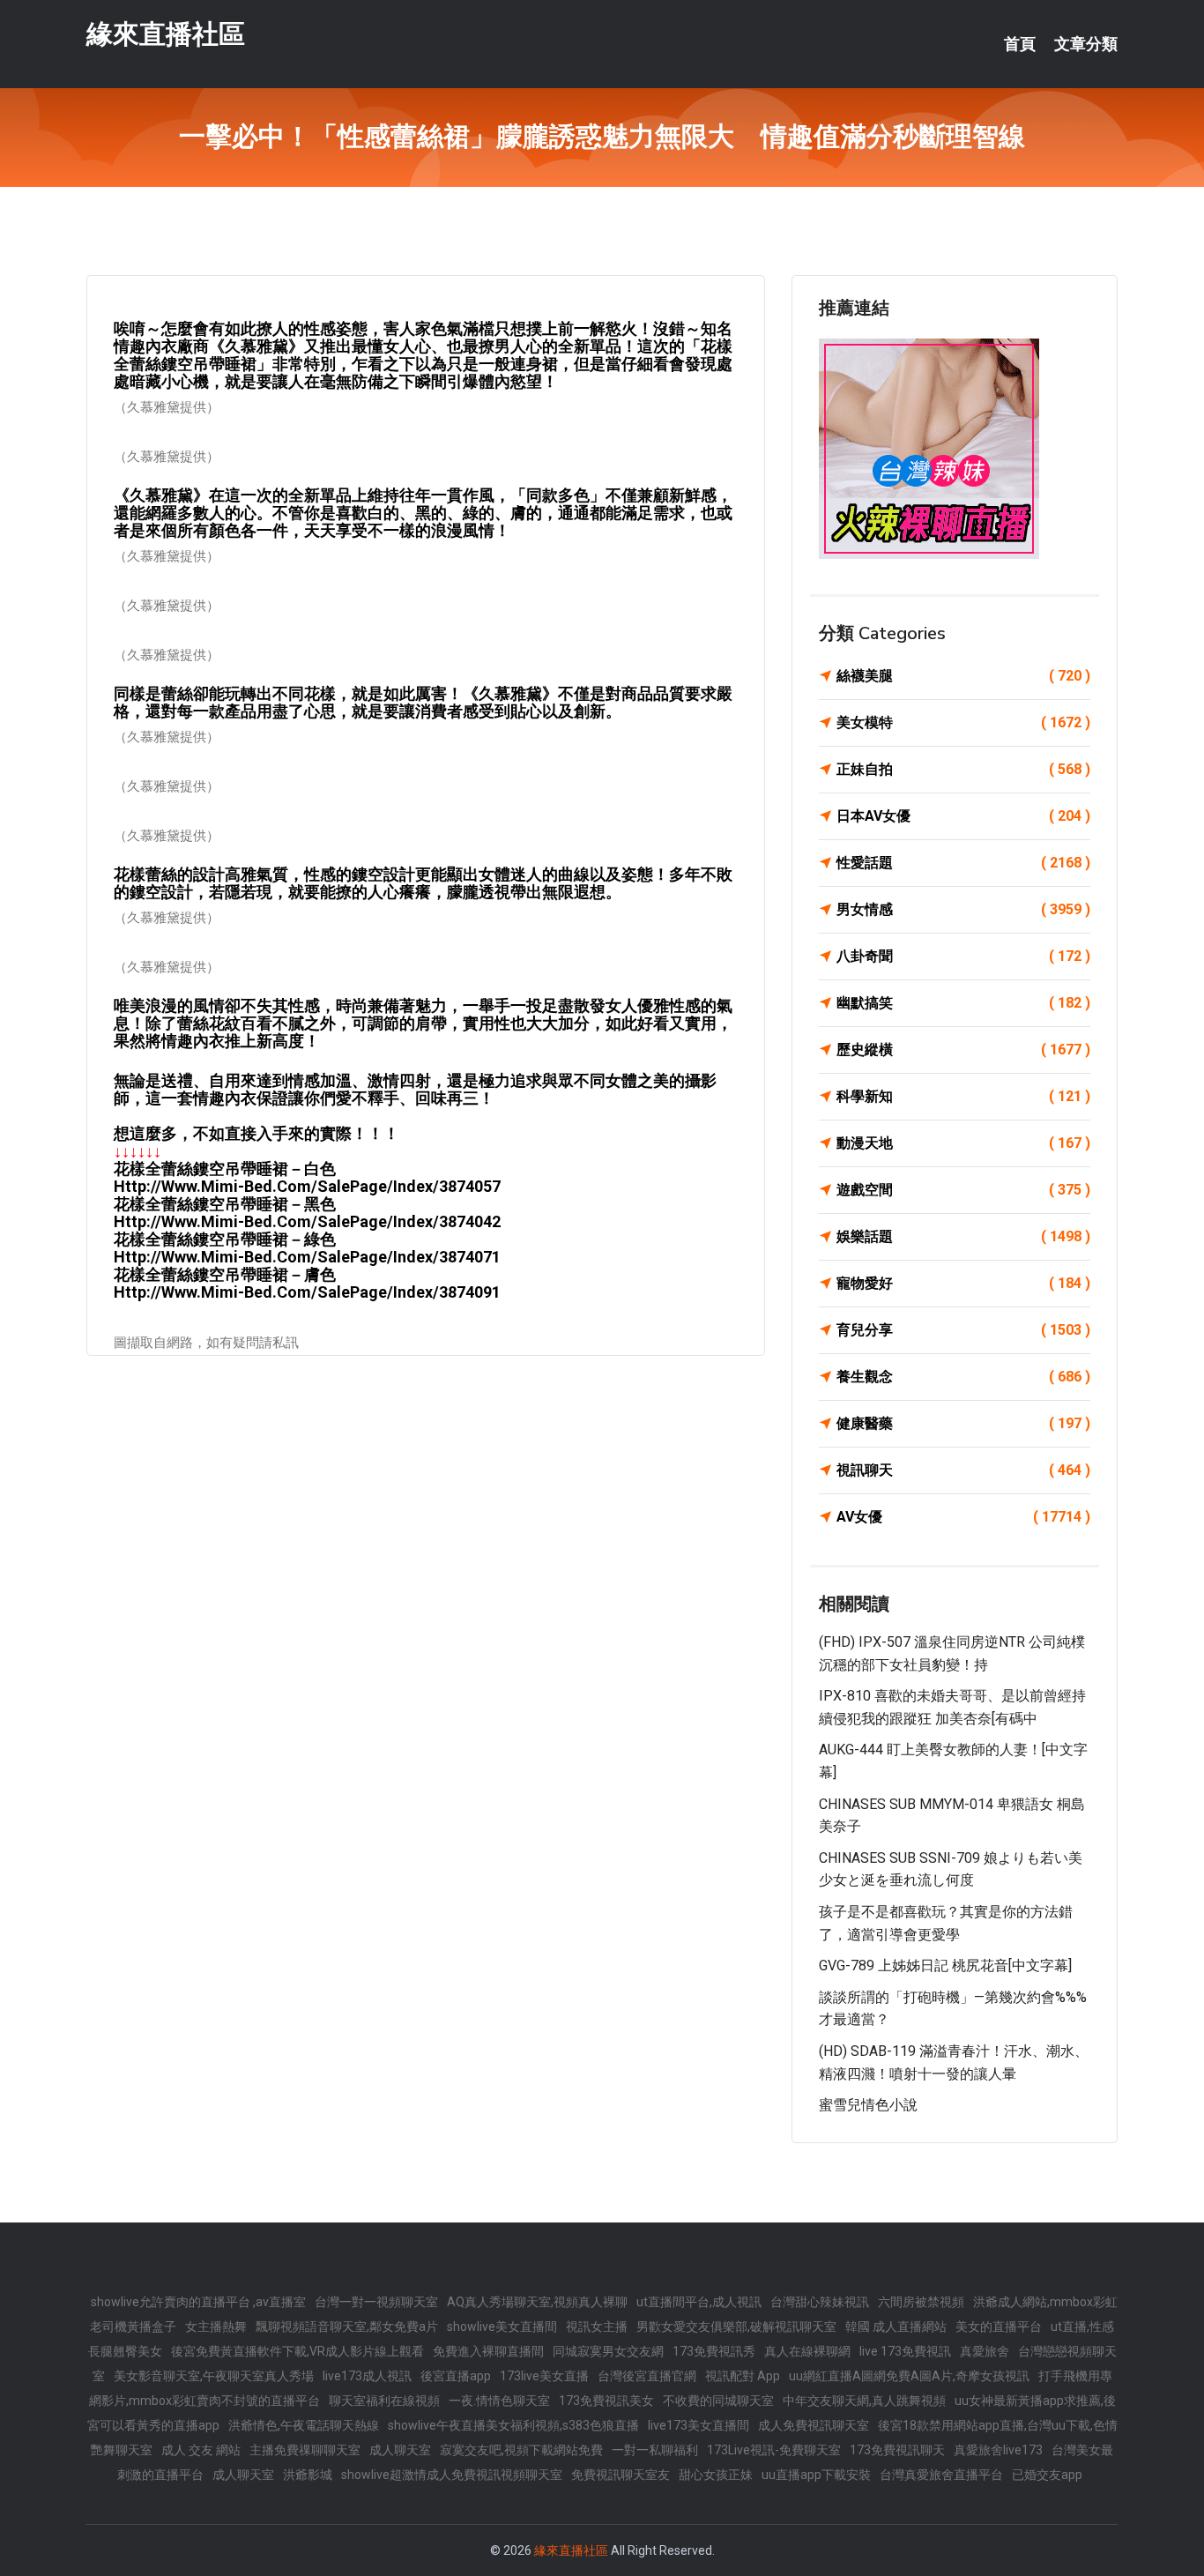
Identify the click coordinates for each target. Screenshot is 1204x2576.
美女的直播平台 (999, 2327)
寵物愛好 (963, 1283)
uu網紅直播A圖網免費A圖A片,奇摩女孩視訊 (909, 2376)
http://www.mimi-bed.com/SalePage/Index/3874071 (307, 1257)
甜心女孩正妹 (716, 2475)
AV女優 (963, 1517)
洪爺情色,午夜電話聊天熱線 (304, 2425)
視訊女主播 (597, 2327)
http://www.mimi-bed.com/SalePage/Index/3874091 (307, 1292)
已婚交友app (1047, 2475)
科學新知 (963, 1096)
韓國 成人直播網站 (896, 2327)
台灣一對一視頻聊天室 (376, 2302)
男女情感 (963, 909)
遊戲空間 (963, 1190)
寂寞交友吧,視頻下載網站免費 (521, 2450)
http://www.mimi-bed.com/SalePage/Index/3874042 (307, 1221)
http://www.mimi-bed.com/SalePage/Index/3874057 (307, 1186)
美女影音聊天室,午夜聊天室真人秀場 (214, 2376)
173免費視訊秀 (714, 2351)
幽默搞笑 (963, 1003)
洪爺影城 (308, 2475)
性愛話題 (963, 863)
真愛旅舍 (985, 2351)
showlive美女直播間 (502, 2327)
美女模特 (963, 722)
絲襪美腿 (963, 676)
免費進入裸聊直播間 (488, 2351)
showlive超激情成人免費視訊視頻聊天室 (452, 2475)
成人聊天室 (400, 2450)
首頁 (1020, 44)
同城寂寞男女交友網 (608, 2351)
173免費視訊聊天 (897, 2450)
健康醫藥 (963, 1423)
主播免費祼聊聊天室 (305, 2450)
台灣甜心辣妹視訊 (820, 2302)
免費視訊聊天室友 (621, 2475)
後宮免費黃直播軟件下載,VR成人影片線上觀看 (297, 2351)
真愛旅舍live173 (998, 2450)
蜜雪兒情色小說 (868, 2105)
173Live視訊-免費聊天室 (774, 2450)
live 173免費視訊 (905, 2351)
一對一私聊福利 (655, 2450)
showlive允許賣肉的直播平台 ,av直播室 (198, 2302)
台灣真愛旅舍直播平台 (941, 2475)
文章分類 (1086, 44)
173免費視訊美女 (606, 2401)
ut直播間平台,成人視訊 (699, 2302)
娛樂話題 (963, 1236)
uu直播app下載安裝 (816, 2475)
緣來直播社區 (166, 34)
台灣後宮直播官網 (647, 2376)
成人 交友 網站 (201, 2450)
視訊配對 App (743, 2376)
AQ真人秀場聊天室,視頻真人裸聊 (537, 2302)
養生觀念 (963, 1377)
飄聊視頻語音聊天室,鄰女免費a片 (347, 2327)
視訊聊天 (963, 1470)
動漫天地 (963, 1143)
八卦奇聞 (963, 956)
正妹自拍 (963, 769)
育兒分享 (963, 1330)
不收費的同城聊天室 (718, 2401)
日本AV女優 (963, 816)
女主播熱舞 (216, 2327)
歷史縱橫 (963, 1050)
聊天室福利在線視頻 (384, 2401)
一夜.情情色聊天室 (499, 2401)
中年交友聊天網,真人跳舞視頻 (864, 2401)
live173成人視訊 (367, 2376)
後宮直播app (456, 2376)
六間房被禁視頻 (921, 2302)
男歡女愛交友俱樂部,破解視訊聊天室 (736, 2327)
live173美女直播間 (699, 2425)
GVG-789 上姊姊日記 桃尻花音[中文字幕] (945, 1966)
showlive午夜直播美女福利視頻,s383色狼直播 (513, 2425)
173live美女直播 (544, 2376)
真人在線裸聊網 (807, 2351)
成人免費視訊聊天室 (814, 2425)
